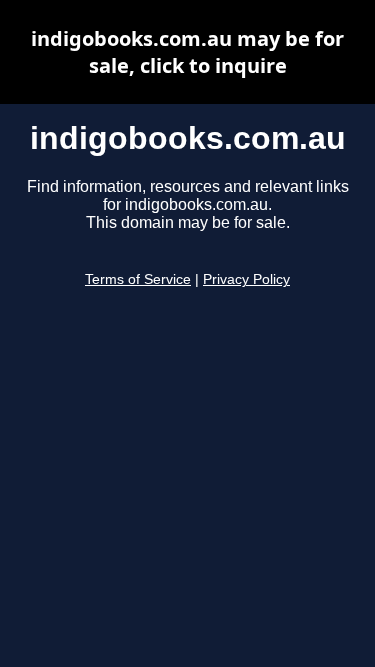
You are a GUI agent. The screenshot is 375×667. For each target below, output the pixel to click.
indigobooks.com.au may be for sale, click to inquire (187, 52)
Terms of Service (138, 279)
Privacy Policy (246, 279)
